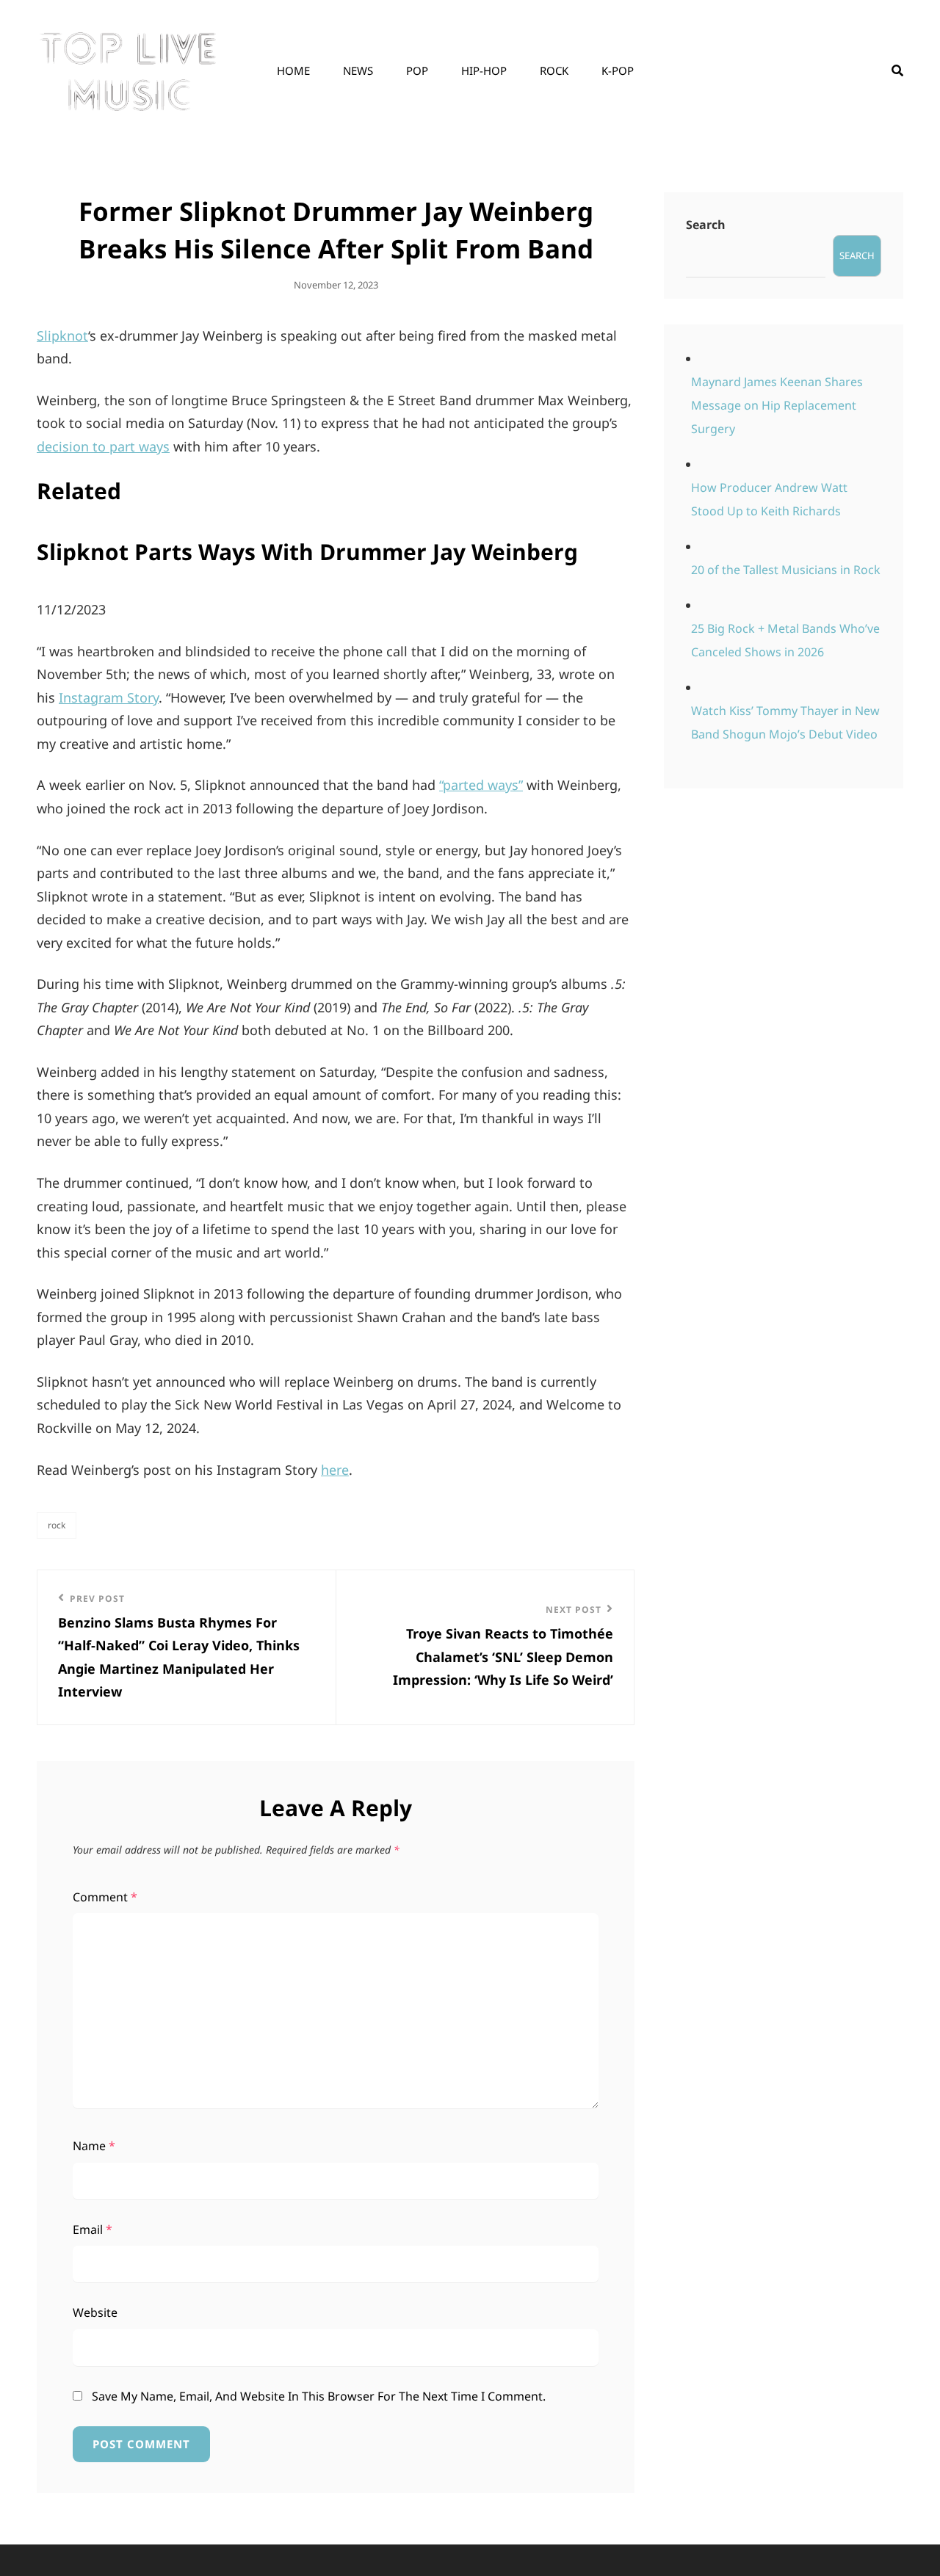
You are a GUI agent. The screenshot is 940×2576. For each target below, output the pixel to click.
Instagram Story (109, 697)
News (358, 70)
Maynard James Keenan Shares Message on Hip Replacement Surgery (777, 405)
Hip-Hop (484, 70)
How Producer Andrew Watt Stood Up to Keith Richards (769, 499)
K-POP (618, 70)
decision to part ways (103, 446)
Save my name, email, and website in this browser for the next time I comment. (319, 2396)
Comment (105, 1897)
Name (94, 2146)
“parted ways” (481, 785)
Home (293, 70)
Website (95, 2312)
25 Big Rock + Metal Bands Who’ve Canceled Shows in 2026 (785, 640)
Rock (554, 70)
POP (417, 70)
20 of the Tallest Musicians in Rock (786, 570)
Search (706, 225)
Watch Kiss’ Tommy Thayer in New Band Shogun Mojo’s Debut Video (785, 722)
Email (93, 2229)
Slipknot (62, 335)
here (335, 1470)
